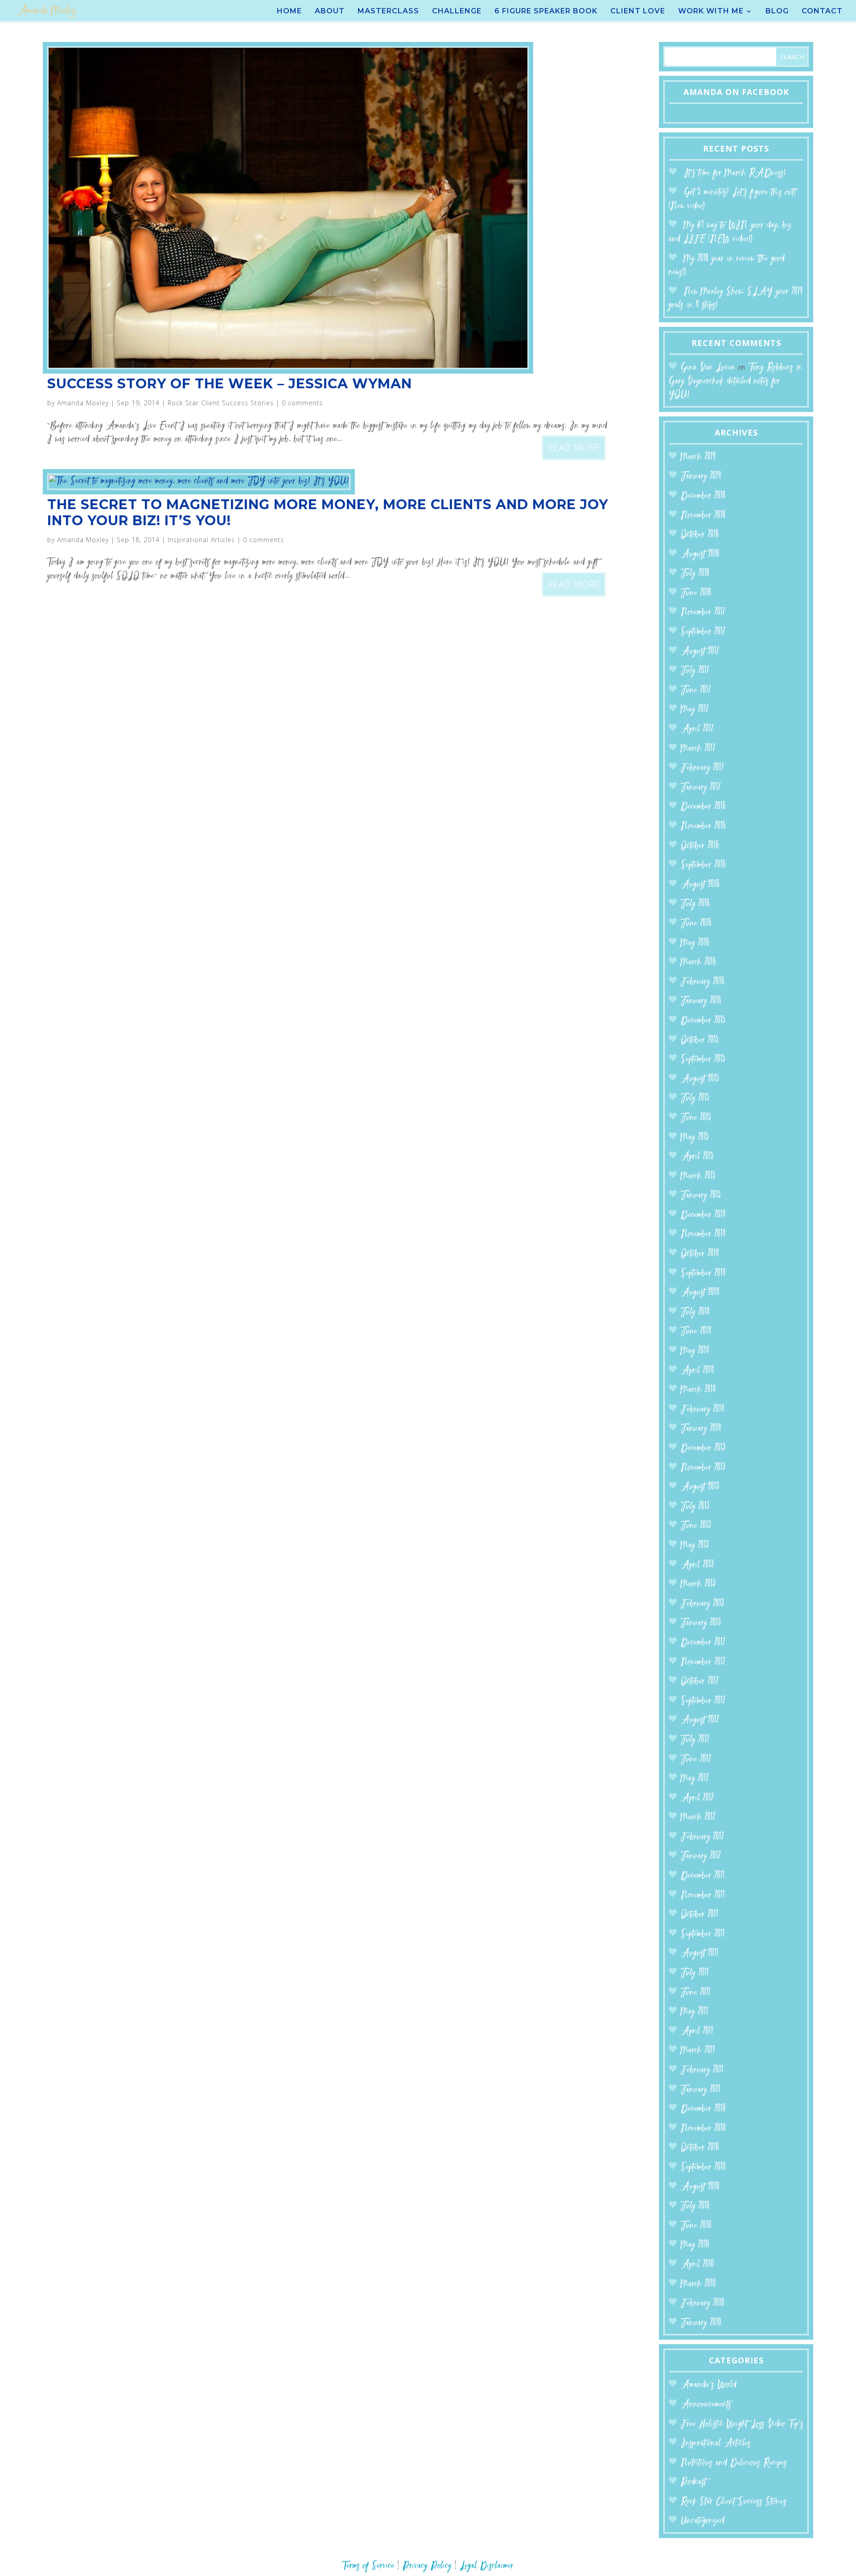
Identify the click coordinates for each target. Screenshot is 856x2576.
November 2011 (703, 1895)
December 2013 (703, 1448)
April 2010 (698, 2265)
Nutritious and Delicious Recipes (734, 2463)
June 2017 (696, 690)
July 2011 (695, 1973)
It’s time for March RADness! (735, 173)
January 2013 (701, 1623)
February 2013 (702, 1604)
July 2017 (695, 671)
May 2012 (695, 1779)
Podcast (693, 2482)
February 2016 (703, 982)
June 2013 (696, 1526)
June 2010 (696, 2226)
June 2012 (696, 1759)
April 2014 (698, 1371)
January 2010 (701, 2323)
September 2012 (703, 1701)
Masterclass (388, 12)
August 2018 (700, 554)
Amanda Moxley (83, 403)
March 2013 (698, 1584)
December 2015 (703, 1021)
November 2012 (703, 1662)
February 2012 (702, 1837)
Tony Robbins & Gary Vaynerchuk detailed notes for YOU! (735, 381)
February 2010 (703, 2303)
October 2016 (700, 846)
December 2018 (703, 496)
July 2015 (695, 1098)
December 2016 (703, 807)
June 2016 (696, 924)
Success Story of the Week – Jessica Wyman (230, 384)
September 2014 (703, 1274)
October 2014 (700, 1254)
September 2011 (703, 1934)
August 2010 (700, 2187)
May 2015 (695, 1138)
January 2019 (701, 476)
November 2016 (703, 826)
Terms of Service (368, 2566)
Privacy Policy (427, 2566)
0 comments (302, 403)
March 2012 (698, 1817)
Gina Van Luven (708, 368)
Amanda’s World (709, 2385)
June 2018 (696, 593)
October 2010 (700, 2148)
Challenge (457, 12)
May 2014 (695, 1351)
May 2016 (695, 943)
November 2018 (703, 516)
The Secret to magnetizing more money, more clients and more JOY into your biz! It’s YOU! (328, 512)
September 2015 (703, 1060)
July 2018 (695, 574)
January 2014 (701, 1429)
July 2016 (695, 904)
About (330, 12)
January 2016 (701, 1001)
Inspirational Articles (201, 540)
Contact (822, 12)
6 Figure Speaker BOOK (546, 12)
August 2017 (700, 652)
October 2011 (700, 1915)
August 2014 (700, 1293)
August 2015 (700, 1079)
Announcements (706, 2405)
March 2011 (698, 2051)
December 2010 (703, 2109)
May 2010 (695, 2245)
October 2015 (700, 1040)
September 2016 (703, 865)
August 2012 (700, 1720)
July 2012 (695, 1740)
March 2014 (698, 1390)
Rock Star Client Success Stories (221, 403)
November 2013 (703, 1468)
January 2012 (701, 1856)
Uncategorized (703, 2521)
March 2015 (698, 1176)
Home (289, 12)
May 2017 (695, 710)
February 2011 (702, 2070)
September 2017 (703, 632)
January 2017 (701, 788)
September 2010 (703, 2167)
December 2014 (703, 1215)
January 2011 (701, 2090)
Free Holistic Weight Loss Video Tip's (742, 2424)
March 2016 (698, 962)
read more (574, 447)
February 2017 (702, 768)
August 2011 (700, 1953)
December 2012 (703, 1643)
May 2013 (695, 1545)
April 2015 (697, 1157)
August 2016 (700, 885)
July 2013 (695, 1507)
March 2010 (698, 2284)
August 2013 (700, 1487)
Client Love (638, 12)
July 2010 (695, 2206)
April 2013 (697, 1565)
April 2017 (697, 729)
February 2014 (703, 1409)
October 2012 (700, 1681)
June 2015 (696, 1118)
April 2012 (697, 1798)
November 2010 (703, 2129)
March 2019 (698, 457)
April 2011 (697, 2031)
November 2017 (703, 612)
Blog (777, 12)
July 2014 (695, 1312)
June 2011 (696, 1993)
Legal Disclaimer (487, 2566)
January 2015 (701, 1195)
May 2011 (695, 2012)
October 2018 (700, 535)
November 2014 (703, 1234)
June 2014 (696, 1331)
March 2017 (698, 749)
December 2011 (703, 1876)
